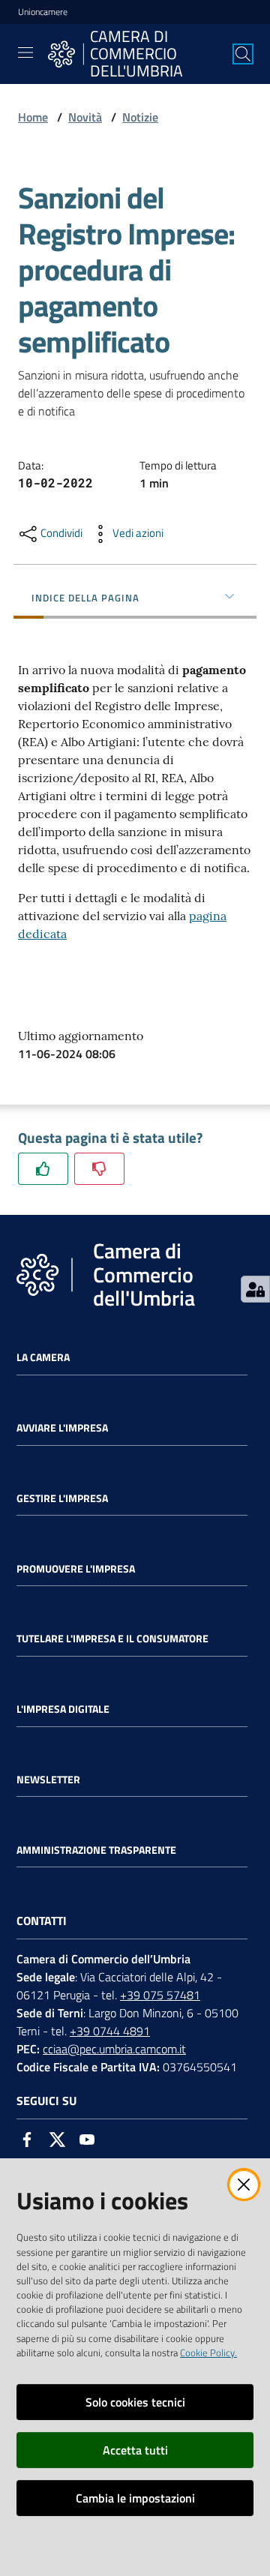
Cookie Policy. (208, 2353)
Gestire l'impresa (62, 1498)
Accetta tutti (135, 2450)
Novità (85, 117)
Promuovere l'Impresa (76, 1569)
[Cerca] (243, 54)
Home (33, 117)
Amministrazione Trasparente (96, 1850)
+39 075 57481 (160, 1995)
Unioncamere (43, 12)
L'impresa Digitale (63, 1709)
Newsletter (48, 1780)
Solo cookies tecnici (135, 2402)
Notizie (140, 117)
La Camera (43, 1357)
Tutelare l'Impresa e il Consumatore (112, 1639)
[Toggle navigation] (25, 52)
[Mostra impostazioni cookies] (255, 1289)
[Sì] (43, 1169)
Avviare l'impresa (62, 1428)
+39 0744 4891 (110, 2031)
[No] (99, 1169)
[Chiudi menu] (216, 30)
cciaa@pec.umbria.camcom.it (114, 2049)
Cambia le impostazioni (135, 2498)
